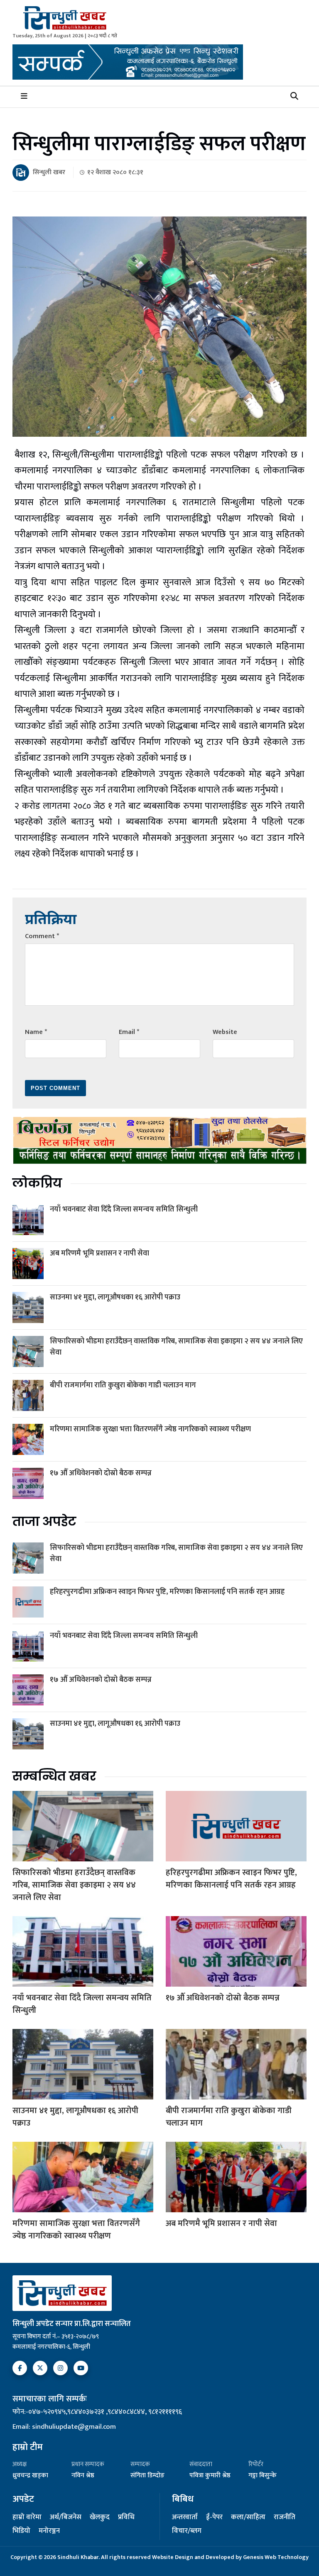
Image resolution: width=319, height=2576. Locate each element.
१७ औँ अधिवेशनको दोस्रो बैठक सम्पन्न (101, 1473)
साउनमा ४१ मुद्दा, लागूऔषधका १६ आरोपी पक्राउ (115, 1297)
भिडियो (21, 2531)
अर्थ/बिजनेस (66, 2518)
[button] (294, 97)
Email (129, 1032)
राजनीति (285, 2518)
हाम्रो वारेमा (27, 2518)
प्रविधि (126, 2518)
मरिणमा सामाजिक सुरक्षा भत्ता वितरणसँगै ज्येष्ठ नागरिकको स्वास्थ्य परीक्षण (150, 1429)
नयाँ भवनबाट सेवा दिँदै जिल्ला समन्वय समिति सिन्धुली (124, 1209)
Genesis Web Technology (276, 2557)
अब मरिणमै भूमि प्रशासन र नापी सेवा (99, 1253)
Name (36, 1032)
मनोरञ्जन (49, 2531)
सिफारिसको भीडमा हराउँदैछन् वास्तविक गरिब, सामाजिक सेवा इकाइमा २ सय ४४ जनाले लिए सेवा (176, 1347)
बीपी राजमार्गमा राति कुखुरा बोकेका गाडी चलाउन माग (123, 1385)
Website (225, 1032)
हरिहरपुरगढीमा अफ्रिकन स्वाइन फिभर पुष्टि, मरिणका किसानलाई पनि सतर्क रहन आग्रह (167, 1592)
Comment (42, 936)
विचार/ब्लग (187, 2531)
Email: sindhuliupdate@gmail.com (64, 2427)
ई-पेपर (214, 2518)
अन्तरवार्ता (185, 2518)
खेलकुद (100, 2518)
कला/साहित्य (248, 2518)
